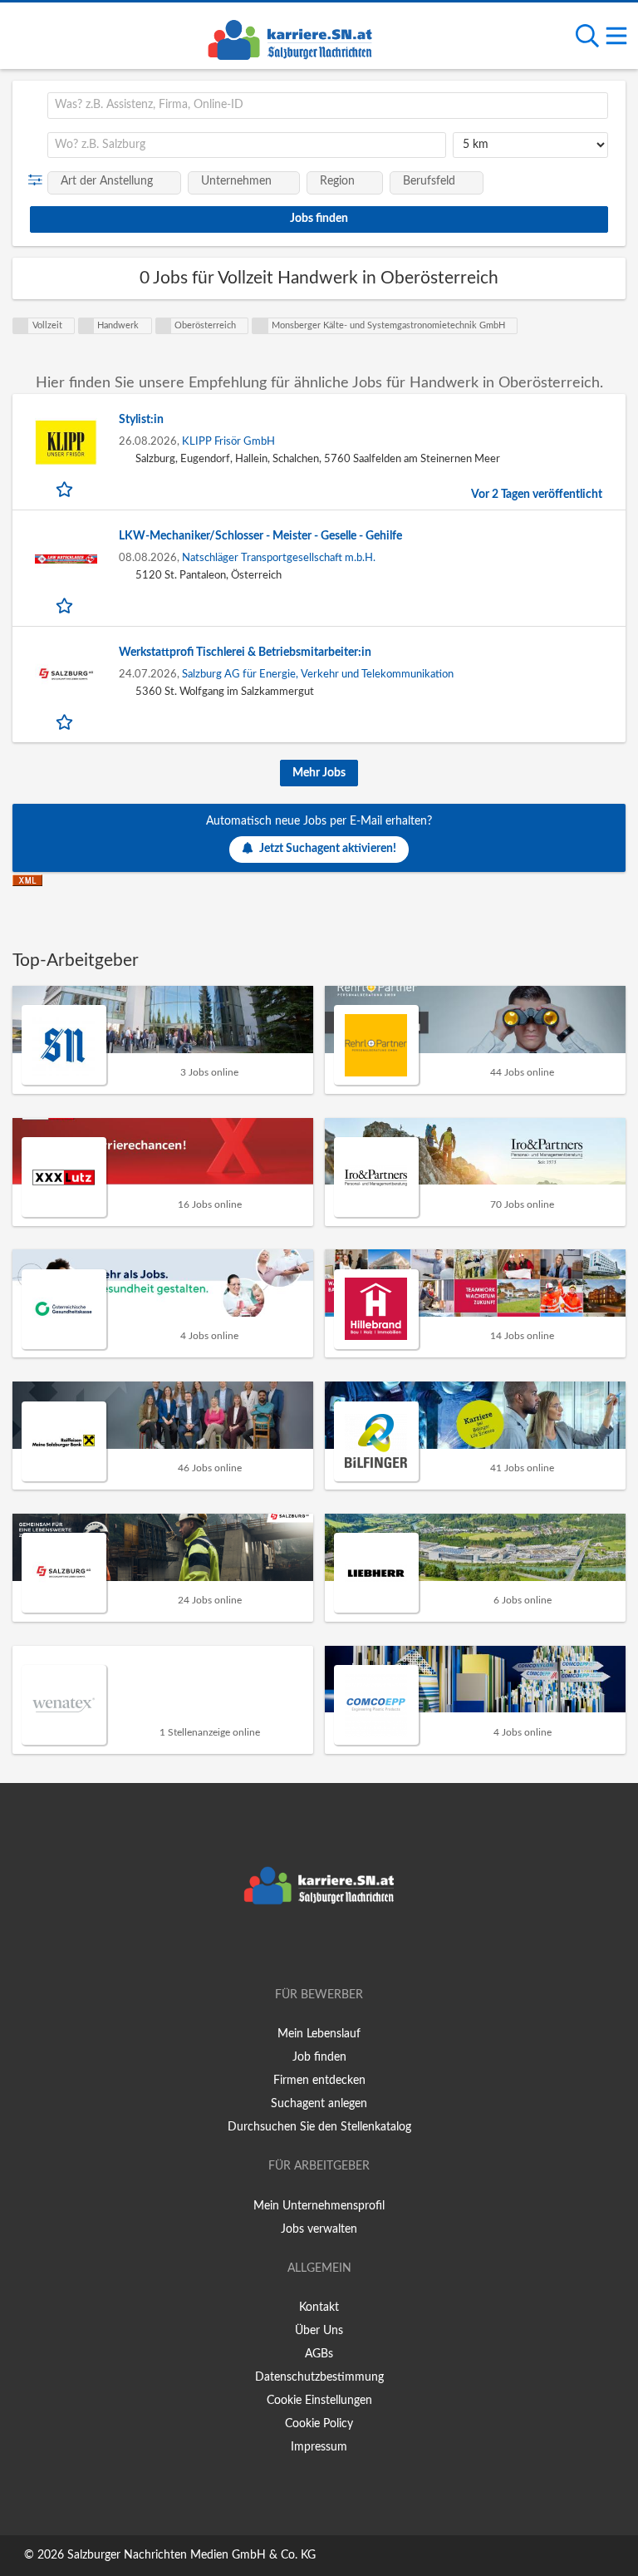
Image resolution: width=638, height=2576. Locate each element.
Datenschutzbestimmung (319, 2377)
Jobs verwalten (319, 2229)
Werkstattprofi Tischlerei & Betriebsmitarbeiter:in (245, 653)
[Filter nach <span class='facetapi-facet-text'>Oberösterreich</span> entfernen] (164, 326)
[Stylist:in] (66, 443)
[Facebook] (294, 1948)
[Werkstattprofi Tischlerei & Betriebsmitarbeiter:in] (66, 675)
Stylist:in (141, 420)
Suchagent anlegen (319, 2104)
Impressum (319, 2447)
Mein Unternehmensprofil (319, 2206)
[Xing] (322, 1948)
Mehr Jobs (319, 773)
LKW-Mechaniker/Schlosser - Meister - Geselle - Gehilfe (260, 536)
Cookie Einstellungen (319, 2401)
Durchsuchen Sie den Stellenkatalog (319, 2127)
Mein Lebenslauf (319, 2034)
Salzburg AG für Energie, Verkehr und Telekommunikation (318, 674)
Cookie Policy (319, 2424)
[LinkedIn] (346, 1948)
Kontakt (319, 2308)
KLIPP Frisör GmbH (228, 441)
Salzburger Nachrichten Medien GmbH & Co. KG (191, 2555)
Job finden (319, 2057)
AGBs (319, 2354)
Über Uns (319, 2331)
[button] (39, 180)
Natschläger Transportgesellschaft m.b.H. (279, 558)
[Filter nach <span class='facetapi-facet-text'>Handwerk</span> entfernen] (86, 326)
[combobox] (328, 106)
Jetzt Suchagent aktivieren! (328, 849)
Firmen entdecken (319, 2081)
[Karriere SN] (290, 37)
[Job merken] (66, 489)
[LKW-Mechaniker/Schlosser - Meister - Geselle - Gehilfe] (66, 559)
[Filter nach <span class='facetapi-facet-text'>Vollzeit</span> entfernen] (21, 326)
